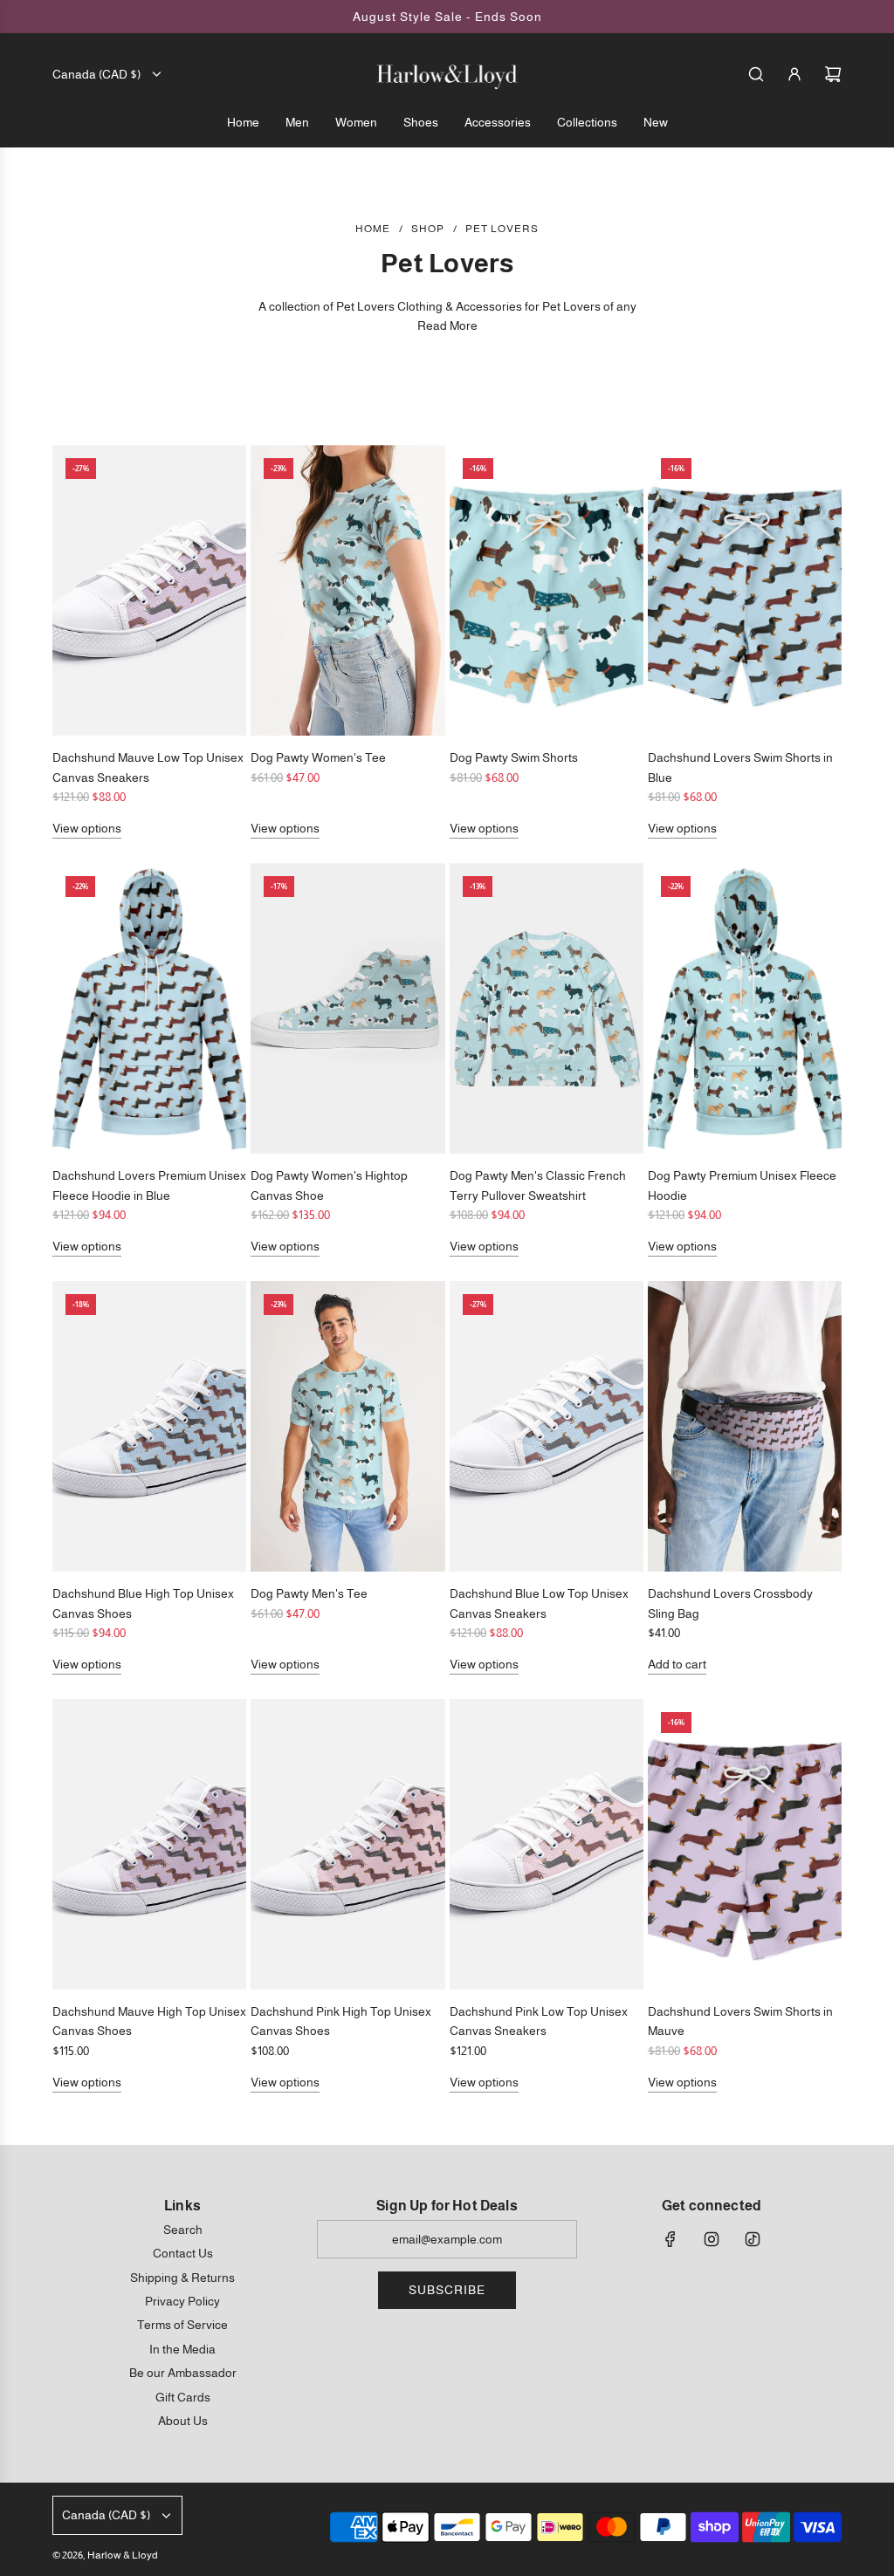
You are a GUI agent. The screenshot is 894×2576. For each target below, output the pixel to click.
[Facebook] (670, 2239)
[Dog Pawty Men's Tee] (347, 1426)
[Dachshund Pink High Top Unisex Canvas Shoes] (347, 1844)
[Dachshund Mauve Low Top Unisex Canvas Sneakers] (149, 590)
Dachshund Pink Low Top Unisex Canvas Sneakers (539, 2021)
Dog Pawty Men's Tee (309, 1593)
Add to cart (677, 1664)
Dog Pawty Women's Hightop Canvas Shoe (329, 1185)
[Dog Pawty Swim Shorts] (547, 590)
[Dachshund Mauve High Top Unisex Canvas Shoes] (149, 1844)
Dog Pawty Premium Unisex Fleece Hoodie (742, 1185)
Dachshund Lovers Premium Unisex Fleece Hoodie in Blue (149, 1185)
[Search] (756, 74)
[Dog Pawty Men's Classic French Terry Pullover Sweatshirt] (547, 1008)
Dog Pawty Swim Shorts (514, 757)
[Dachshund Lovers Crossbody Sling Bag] (745, 1426)
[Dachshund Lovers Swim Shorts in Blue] (745, 590)
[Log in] (794, 74)
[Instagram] (712, 2239)
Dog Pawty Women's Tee (318, 757)
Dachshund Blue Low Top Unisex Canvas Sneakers (539, 1603)
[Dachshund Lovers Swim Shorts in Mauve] (745, 1844)
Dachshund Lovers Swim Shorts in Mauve (740, 2021)
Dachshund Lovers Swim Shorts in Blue (740, 767)
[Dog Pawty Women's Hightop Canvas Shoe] (347, 1008)
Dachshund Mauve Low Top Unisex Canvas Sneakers (148, 767)
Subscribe (447, 2290)
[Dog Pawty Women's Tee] (347, 590)
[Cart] (833, 74)
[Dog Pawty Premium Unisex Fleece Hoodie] (745, 1008)
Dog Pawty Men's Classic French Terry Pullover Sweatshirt (538, 1185)
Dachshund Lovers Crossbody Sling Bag (730, 1603)
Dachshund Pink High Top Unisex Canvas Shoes (341, 2021)
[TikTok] (753, 2239)
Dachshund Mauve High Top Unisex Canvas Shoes (149, 2021)
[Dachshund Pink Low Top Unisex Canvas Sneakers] (547, 1844)
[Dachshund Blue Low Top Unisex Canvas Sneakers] (547, 1426)
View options (87, 828)
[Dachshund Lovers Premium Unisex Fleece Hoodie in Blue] (149, 1008)
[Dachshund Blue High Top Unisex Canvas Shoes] (149, 1426)
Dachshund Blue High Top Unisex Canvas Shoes (143, 1603)
